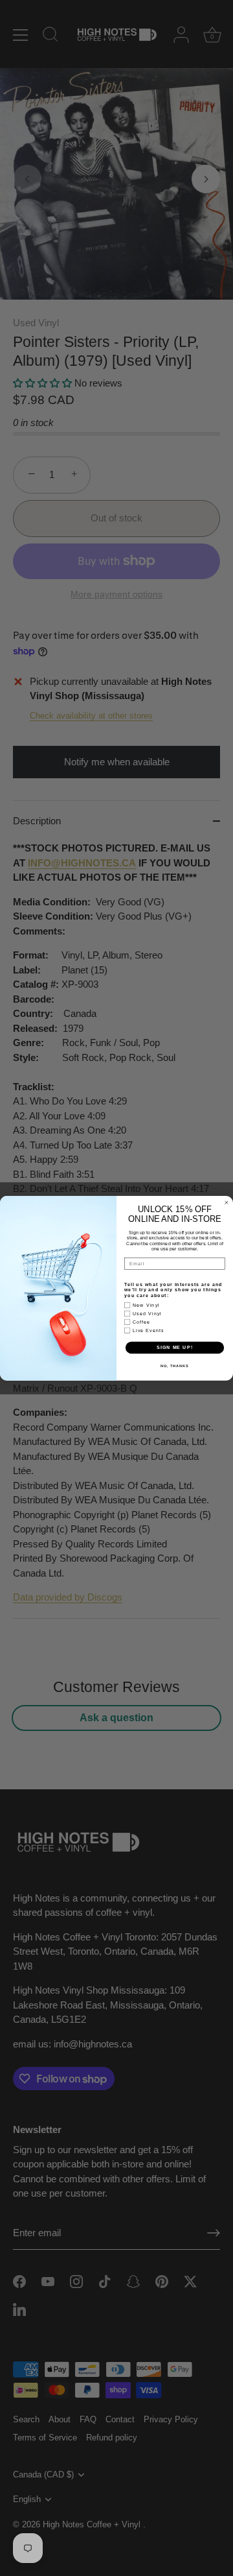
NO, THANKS (175, 1365)
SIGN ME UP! (175, 1347)
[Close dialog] (226, 1202)
